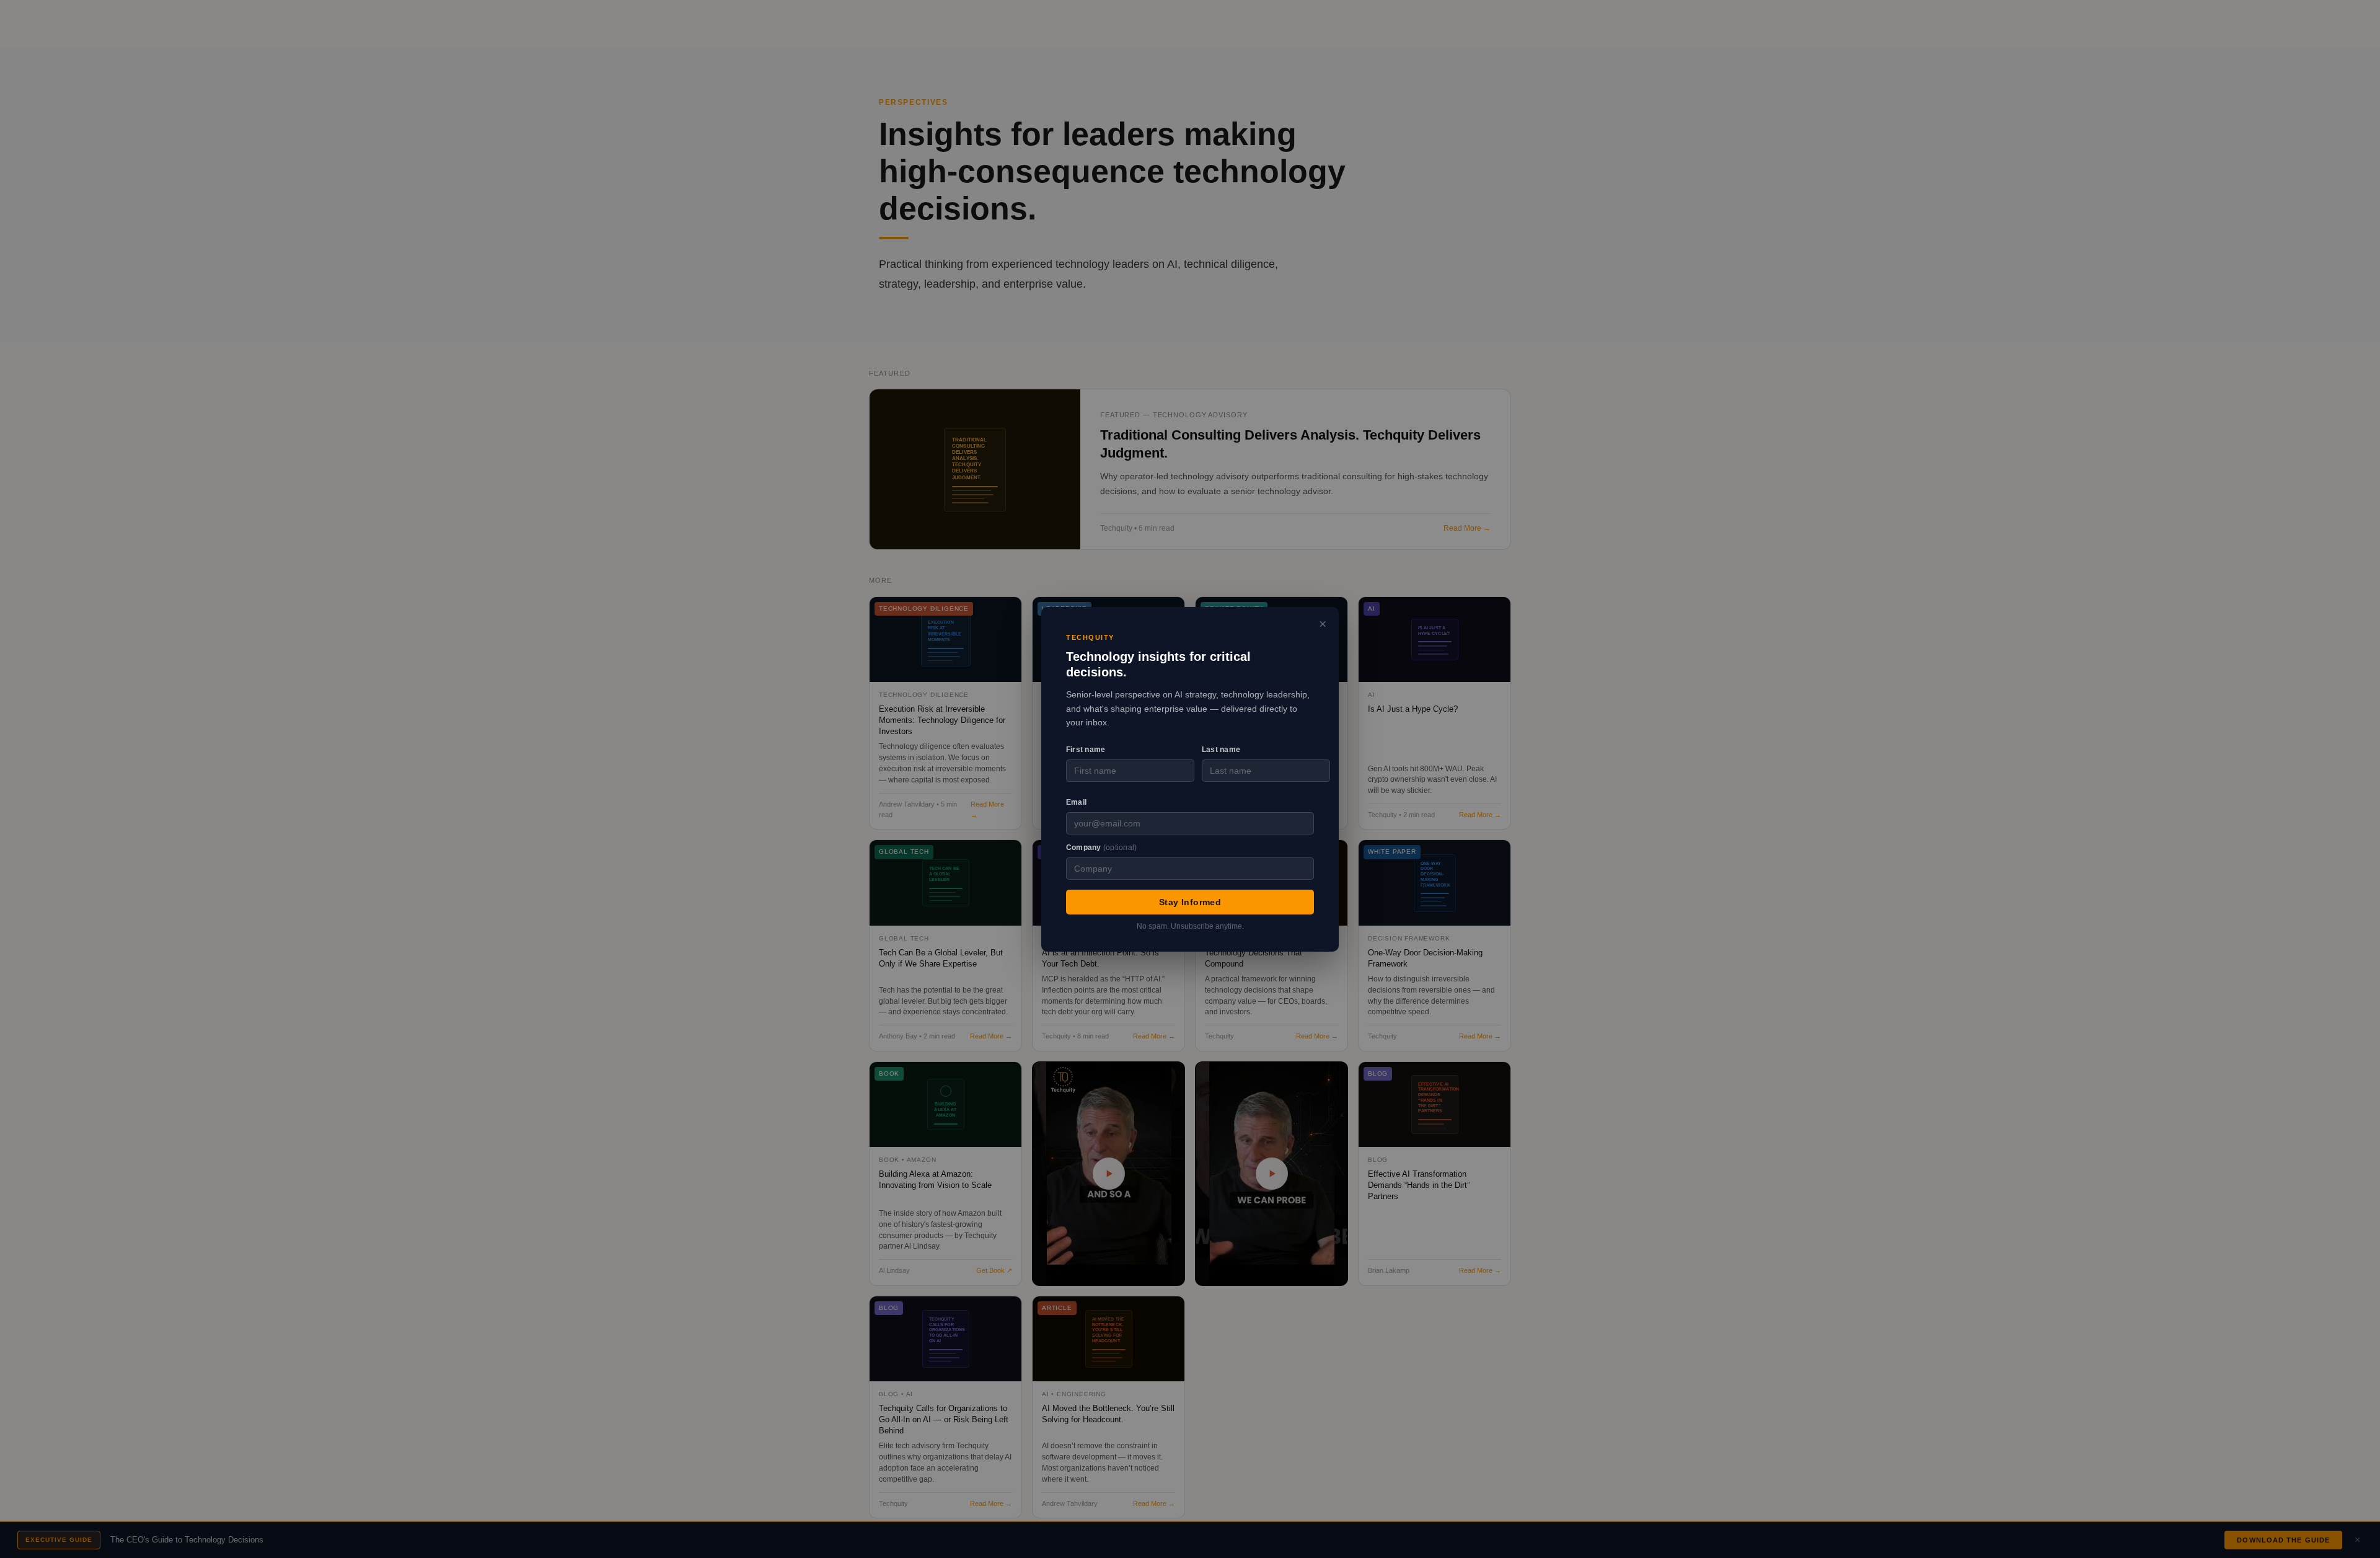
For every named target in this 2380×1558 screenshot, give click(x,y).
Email (1076, 802)
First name (1086, 750)
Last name (1221, 750)
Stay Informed (1190, 901)
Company (1101, 847)
